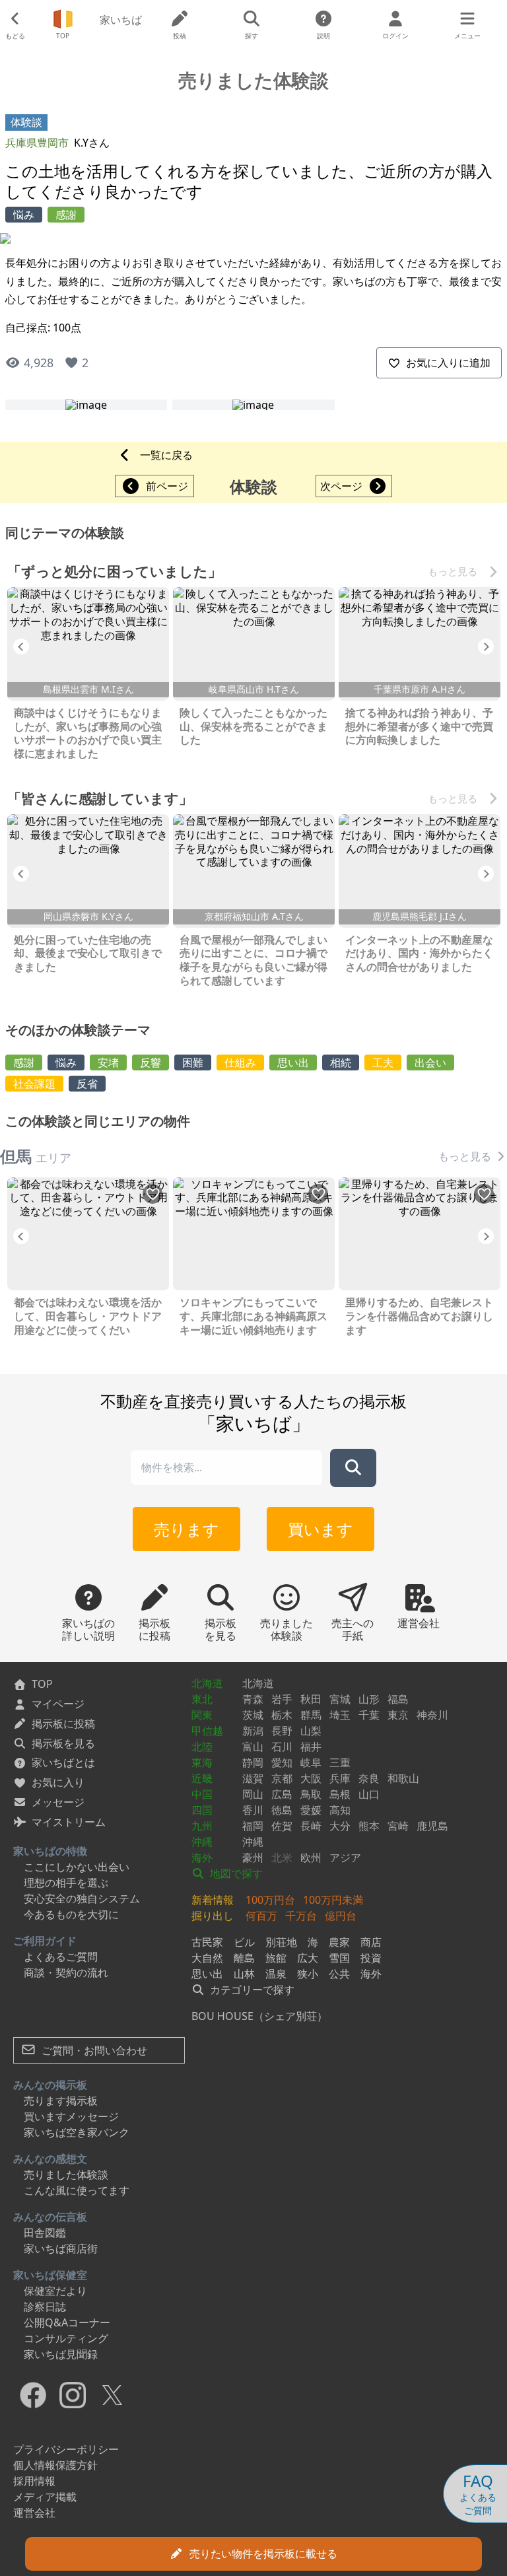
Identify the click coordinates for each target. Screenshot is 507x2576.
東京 (398, 1715)
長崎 (311, 1826)
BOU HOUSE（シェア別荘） (259, 2016)
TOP (42, 1684)
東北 (202, 1699)
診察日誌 (45, 2307)
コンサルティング (66, 2338)
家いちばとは (63, 1762)
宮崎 (398, 1826)
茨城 (253, 1715)
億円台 (341, 1916)
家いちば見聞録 (61, 2354)
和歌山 (403, 1778)
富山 (253, 1747)
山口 (369, 1794)
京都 (282, 1778)
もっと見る (453, 571)
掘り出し (213, 1916)
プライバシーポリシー (66, 2449)
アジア (345, 1858)
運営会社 (34, 2513)
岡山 (253, 1794)
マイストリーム (69, 1822)
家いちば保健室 (50, 2275)
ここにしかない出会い (77, 1867)
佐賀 (282, 1826)
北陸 (202, 1747)
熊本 (369, 1826)
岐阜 (311, 1762)
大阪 (311, 1778)
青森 (253, 1699)
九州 (202, 1826)
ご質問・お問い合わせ (93, 2050)
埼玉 (340, 1715)
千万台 (301, 1916)
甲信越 (207, 1731)
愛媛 (311, 1810)
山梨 (311, 1731)
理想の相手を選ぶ (66, 1883)
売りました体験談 (66, 2175)
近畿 (202, 1778)
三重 (340, 1762)
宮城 (340, 1699)
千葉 (369, 1715)
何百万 (261, 1916)
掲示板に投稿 (63, 1723)
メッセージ (58, 1802)
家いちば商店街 (61, 2248)
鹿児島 (432, 1826)
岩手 (282, 1699)
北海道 (207, 1683)
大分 (340, 1826)
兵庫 (340, 1778)
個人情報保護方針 (55, 2465)
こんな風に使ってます (77, 2190)
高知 (340, 1810)
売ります (186, 1529)
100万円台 (270, 1900)
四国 (202, 1810)
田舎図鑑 (45, 2233)
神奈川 (432, 1715)
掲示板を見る (63, 1743)
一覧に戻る (166, 455)
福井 (311, 1747)
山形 (369, 1699)
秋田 (311, 1699)
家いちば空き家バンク (77, 2132)
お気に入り (58, 1782)
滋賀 (253, 1778)
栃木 (282, 1715)
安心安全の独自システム (82, 1898)
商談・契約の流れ (66, 1972)
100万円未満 (333, 1900)
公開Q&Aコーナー (67, 2322)
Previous (21, 646)
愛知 (282, 1762)
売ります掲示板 (61, 2101)
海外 (202, 1858)
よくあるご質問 (61, 1957)
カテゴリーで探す (251, 1990)
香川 (253, 1810)
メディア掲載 (45, 2497)
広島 (282, 1794)
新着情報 (213, 1900)
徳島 (282, 1810)
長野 (282, 1731)
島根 (340, 1794)
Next (486, 646)
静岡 (253, 1762)
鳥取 (311, 1794)
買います (321, 1529)
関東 (202, 1715)
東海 (202, 1762)
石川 (282, 1747)
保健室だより (55, 2291)
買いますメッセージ (71, 2116)
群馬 (311, 1715)
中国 (202, 1794)
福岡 (253, 1826)
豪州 (253, 1858)
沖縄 (202, 1842)
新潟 (253, 1731)
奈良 (369, 1778)
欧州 (311, 1858)
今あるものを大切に (71, 1914)
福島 (398, 1699)
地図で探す (235, 1873)
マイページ (58, 1704)
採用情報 (34, 2481)
